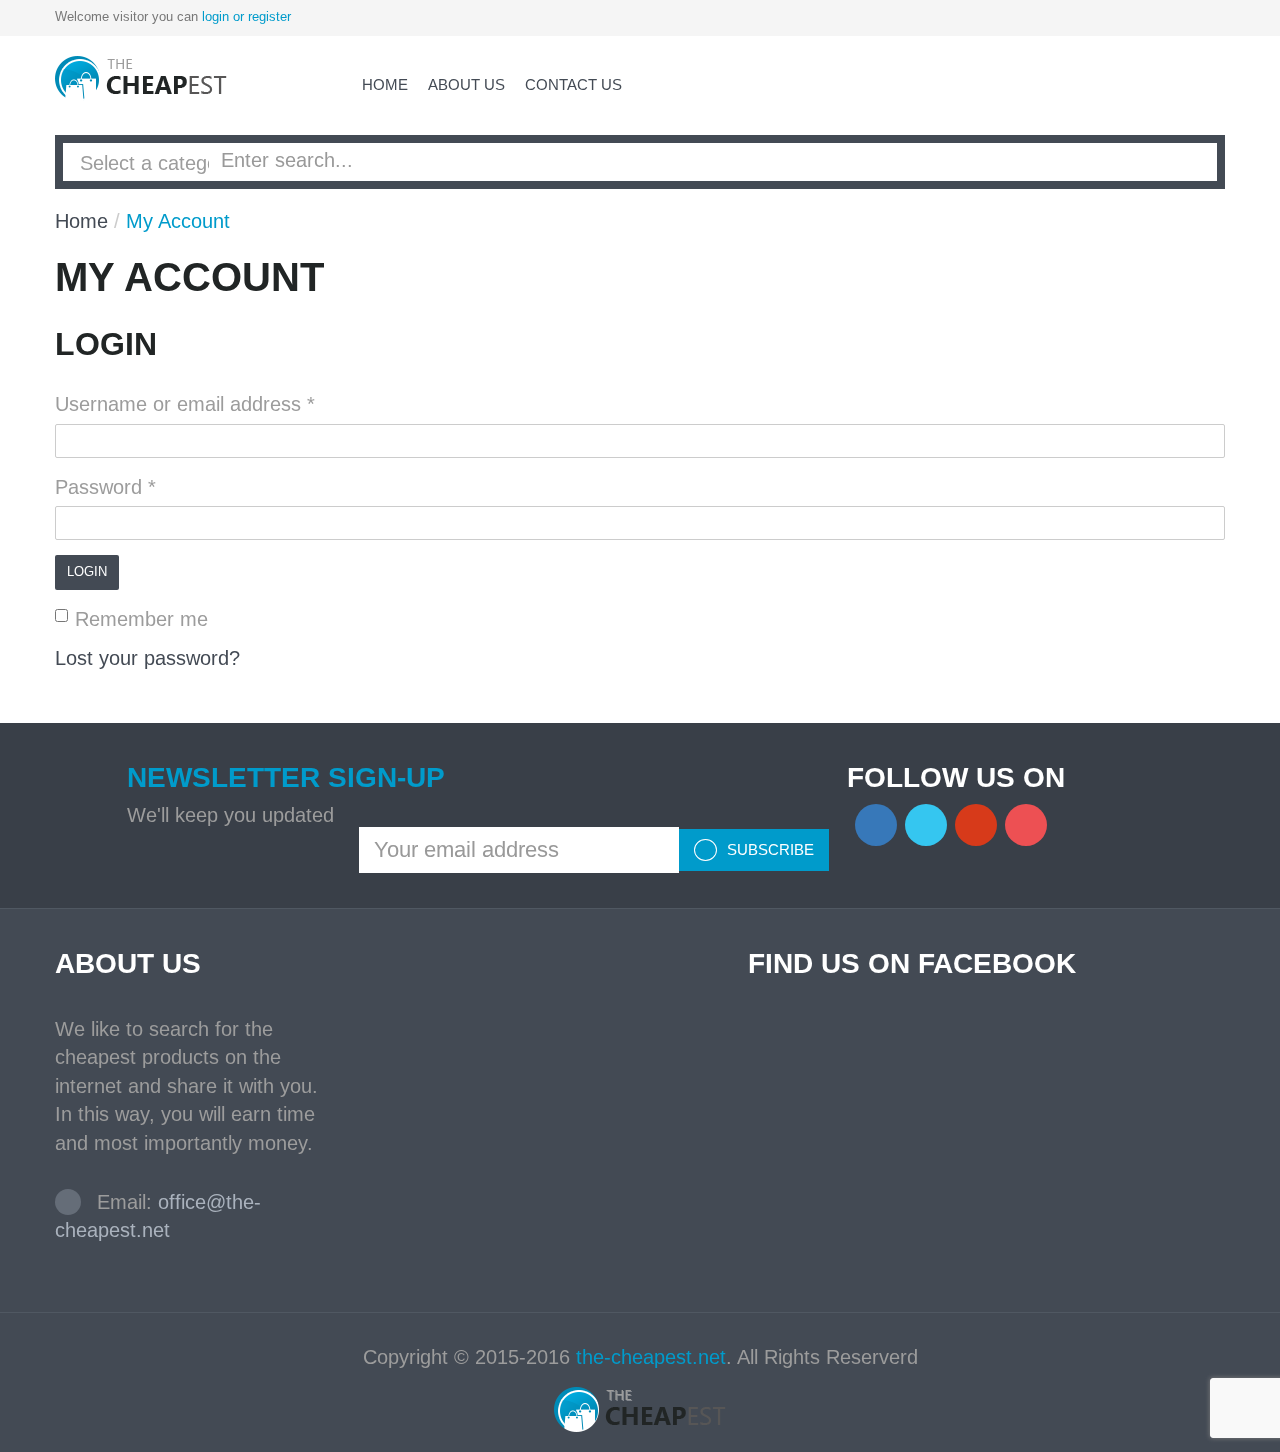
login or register (246, 16)
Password (105, 487)
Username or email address (185, 404)
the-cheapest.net (651, 1357)
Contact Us (573, 84)
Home (385, 84)
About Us (466, 84)
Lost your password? (147, 658)
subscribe (768, 849)
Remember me (141, 619)
